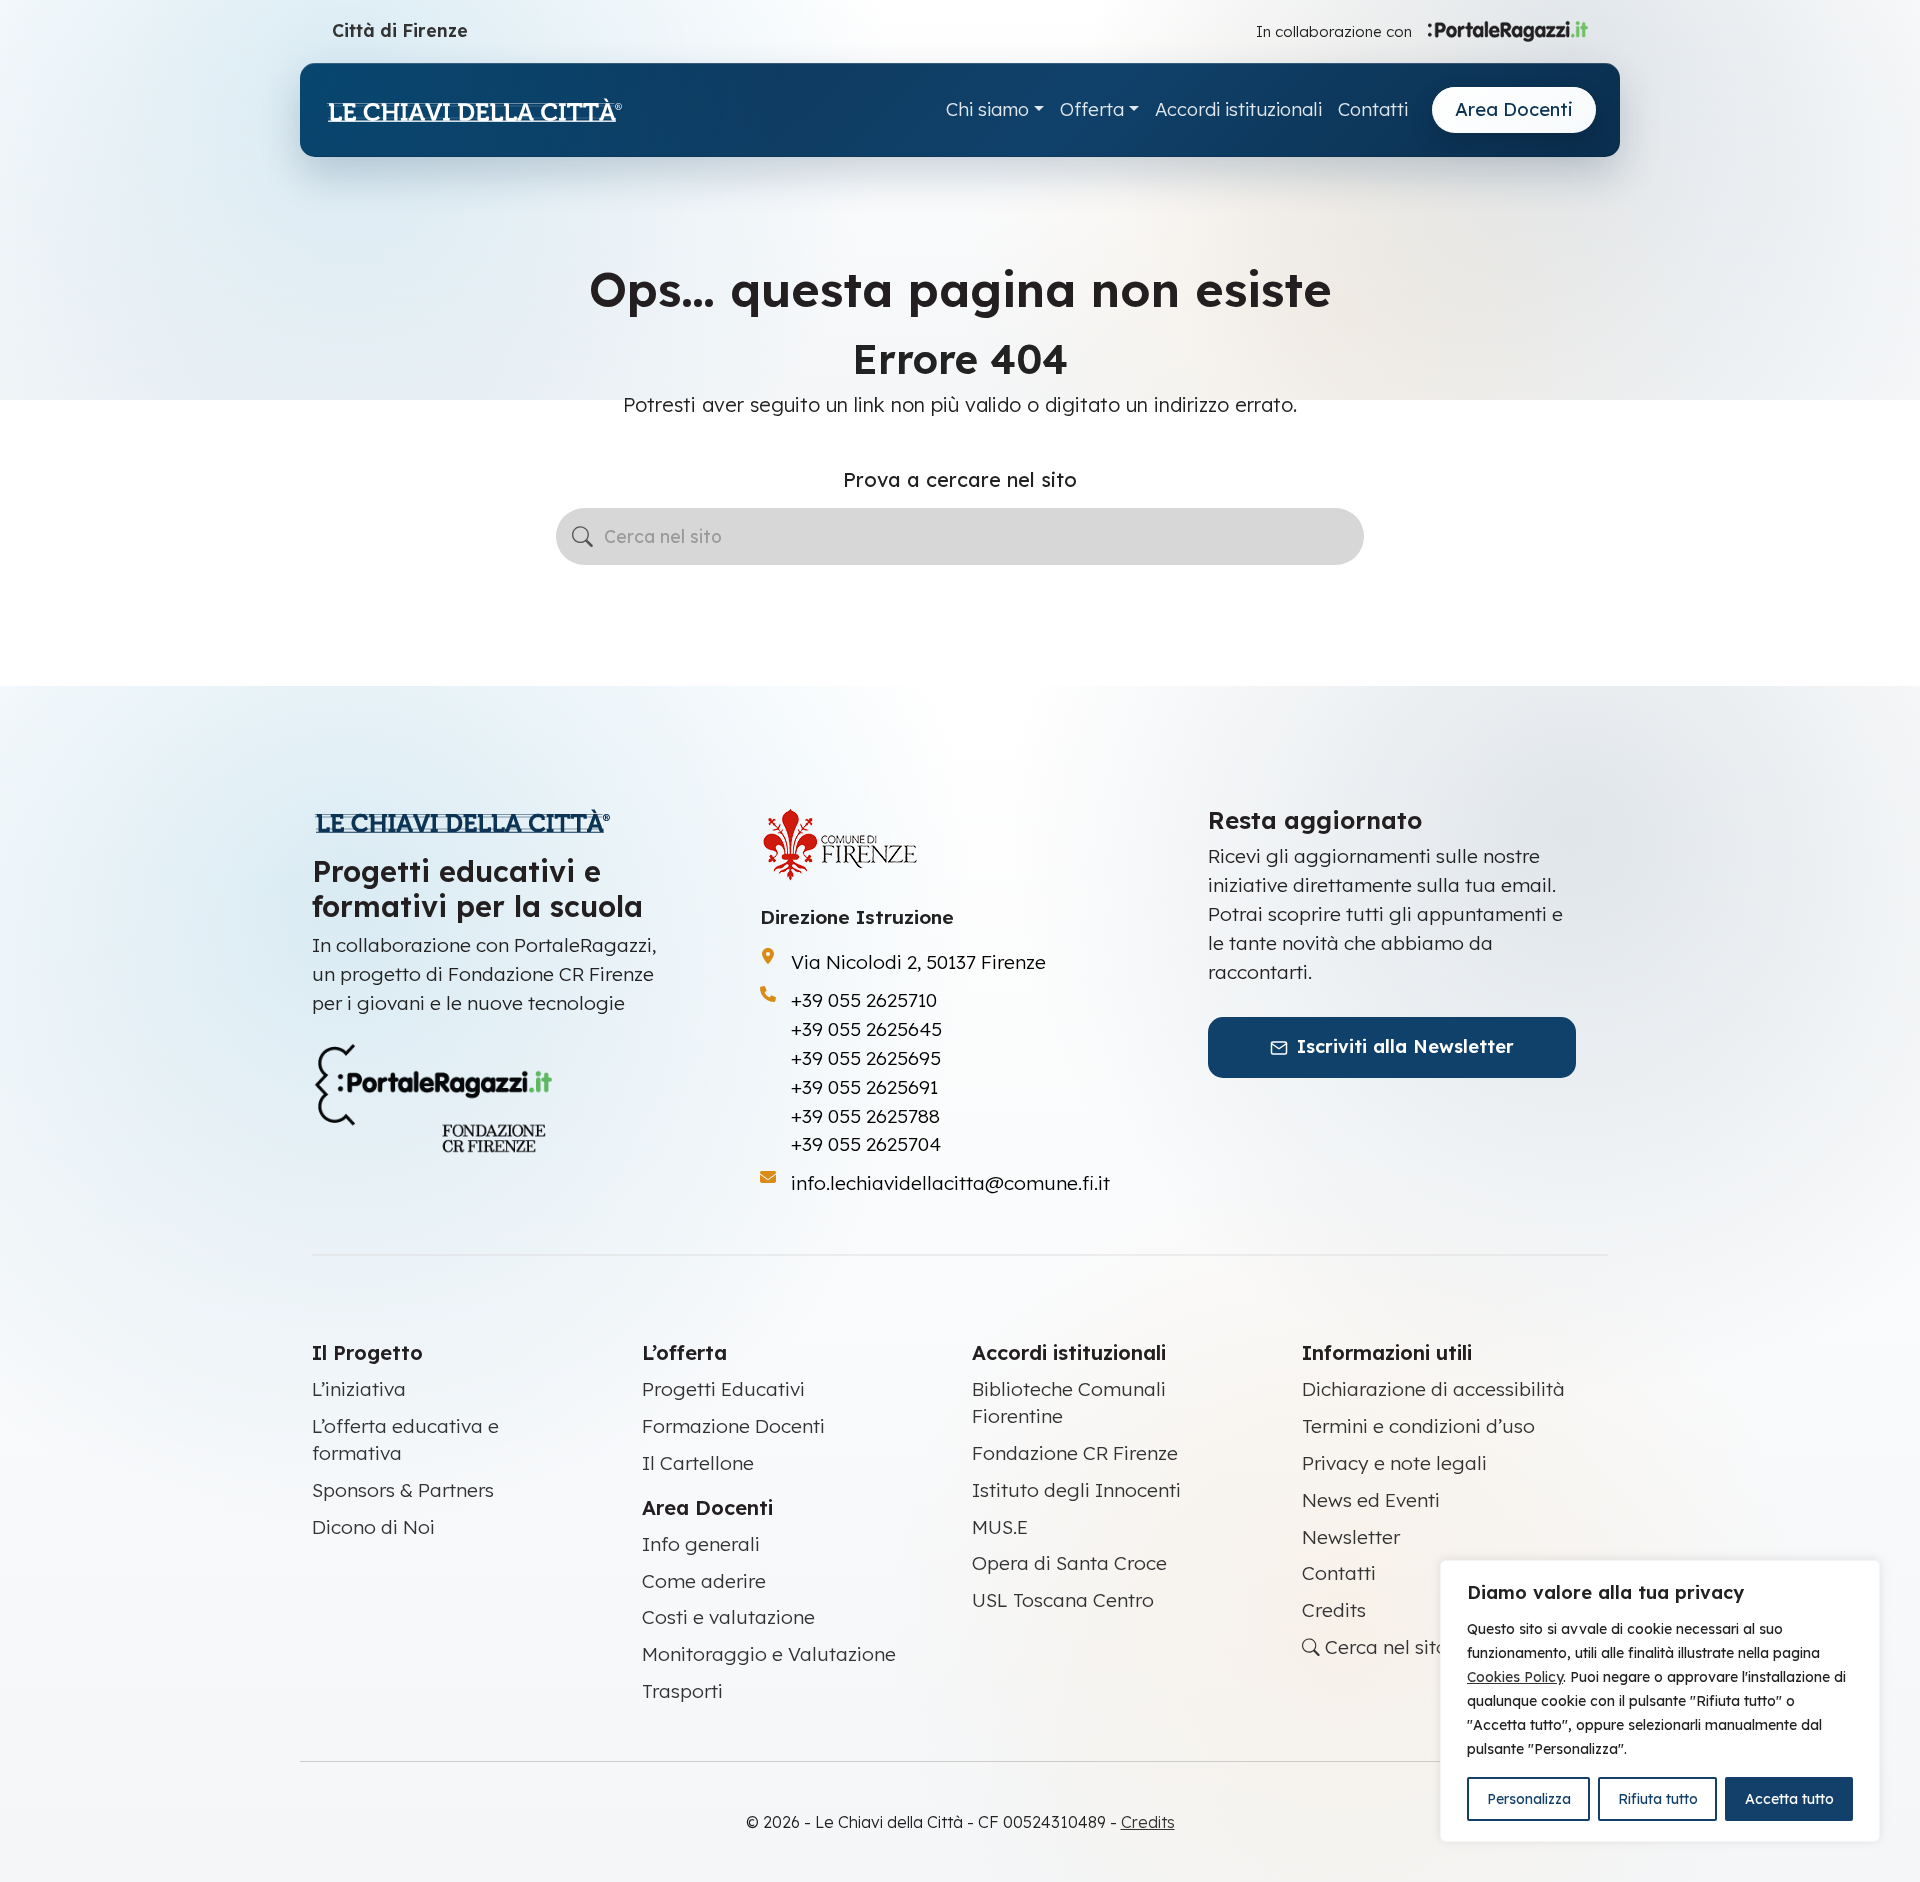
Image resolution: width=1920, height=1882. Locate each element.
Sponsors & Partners (403, 1490)
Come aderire (704, 1581)
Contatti (1373, 109)
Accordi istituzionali (1238, 109)
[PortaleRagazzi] (1508, 30)
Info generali (701, 1544)
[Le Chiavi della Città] (474, 110)
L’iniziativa (359, 1389)
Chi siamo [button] (987, 109)
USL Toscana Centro (1063, 1600)
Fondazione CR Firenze (1075, 1453)
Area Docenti (1514, 109)
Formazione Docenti (733, 1426)
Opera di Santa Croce (1069, 1563)
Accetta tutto (1789, 1799)
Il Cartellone (698, 1463)
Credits (1334, 1610)
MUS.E (1000, 1527)
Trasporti (682, 1691)
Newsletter (1351, 1537)
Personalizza (1529, 1799)
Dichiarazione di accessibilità (1433, 1389)
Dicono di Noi (373, 1527)
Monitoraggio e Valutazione (769, 1654)
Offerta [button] (1092, 109)
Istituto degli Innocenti (1076, 1490)
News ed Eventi (1371, 1500)
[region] (1660, 1701)
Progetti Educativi (723, 1389)
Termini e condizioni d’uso (1418, 1426)
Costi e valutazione (728, 1617)
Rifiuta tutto (1658, 1799)
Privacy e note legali (1394, 1463)
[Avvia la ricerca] (582, 536)
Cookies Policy (1515, 1677)
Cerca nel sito (1384, 1647)
